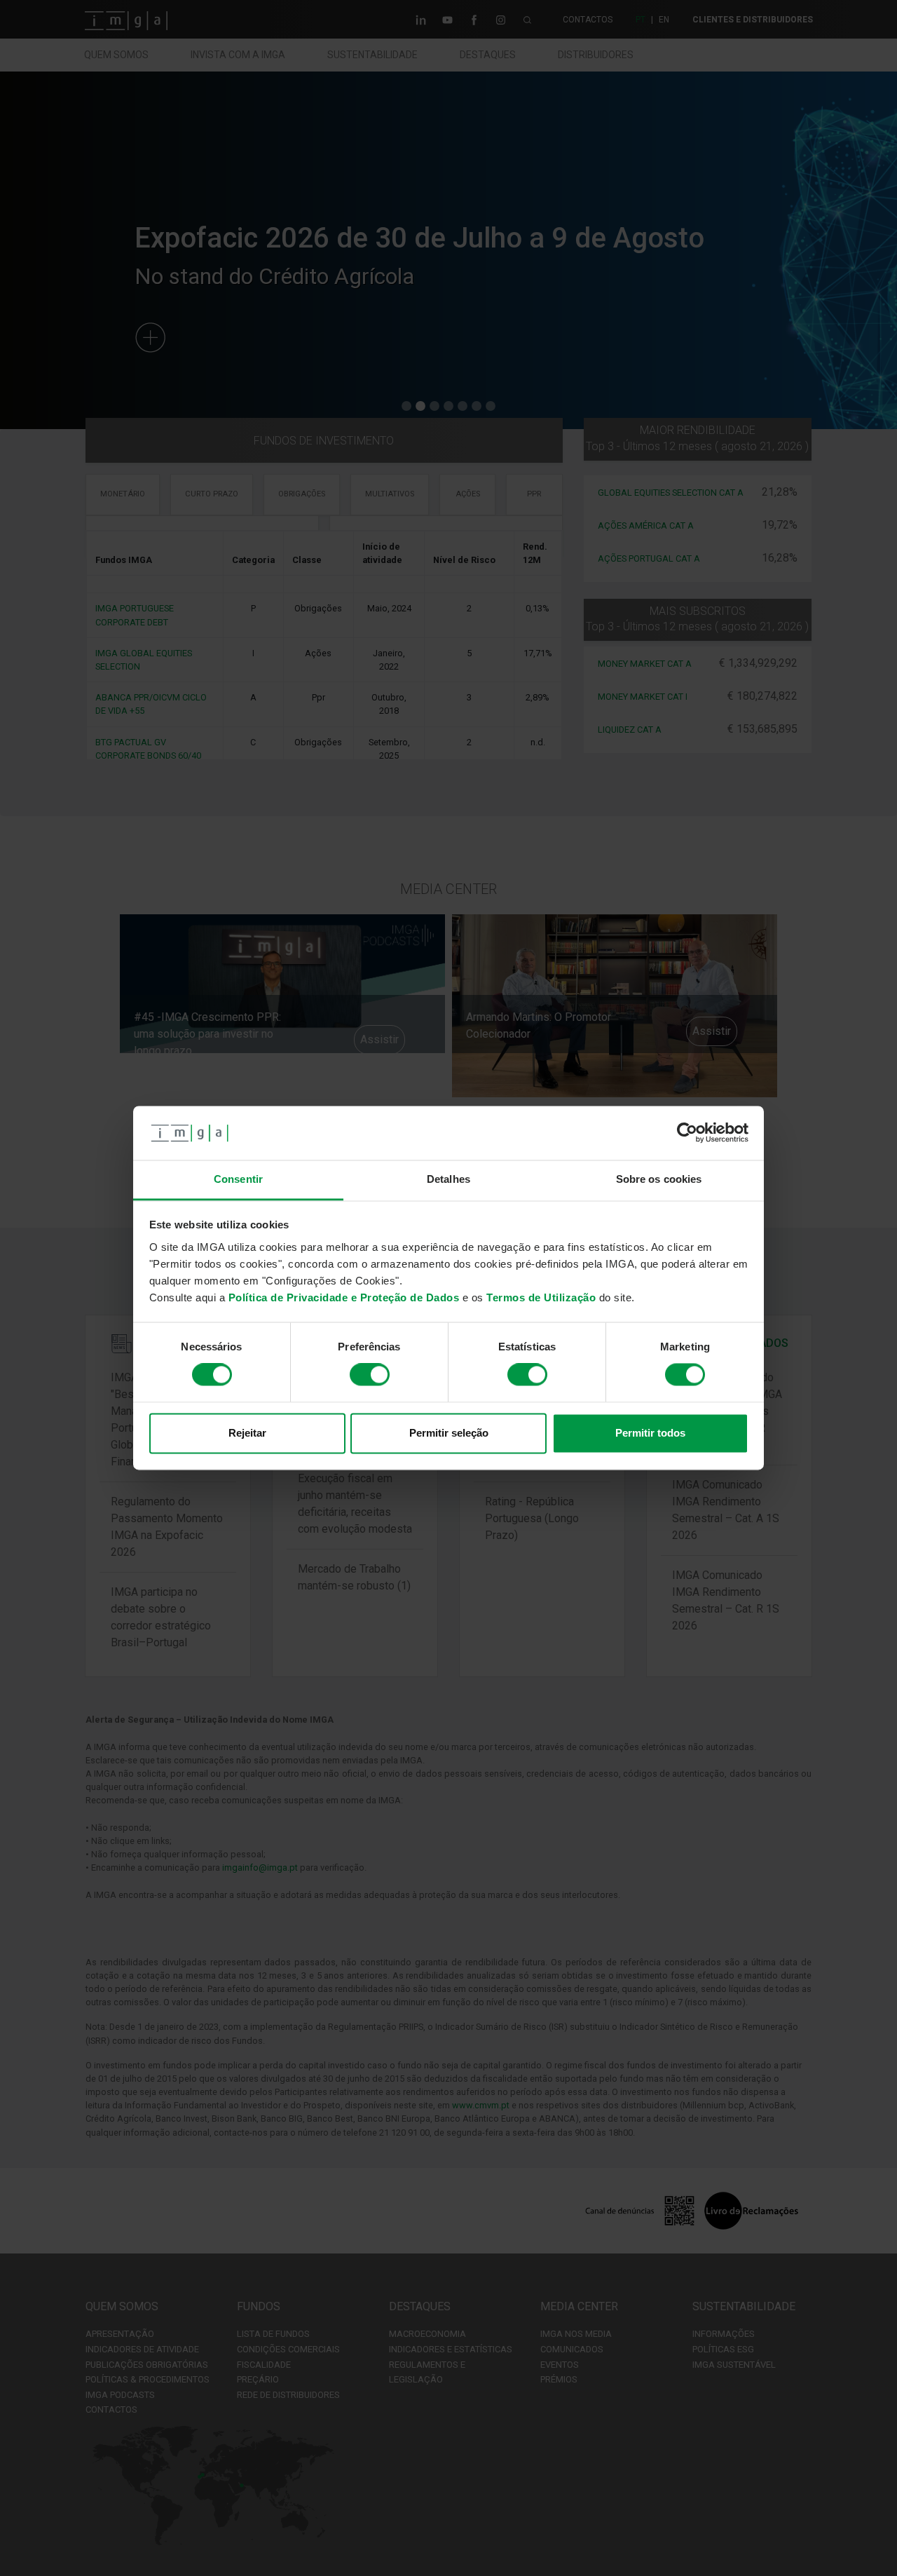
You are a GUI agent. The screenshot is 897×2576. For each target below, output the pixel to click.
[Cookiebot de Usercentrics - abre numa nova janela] (687, 1133)
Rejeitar (247, 1433)
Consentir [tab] (238, 1179)
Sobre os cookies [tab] (659, 1179)
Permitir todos (650, 1433)
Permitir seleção (449, 1433)
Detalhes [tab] (448, 1179)
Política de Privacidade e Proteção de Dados (344, 1297)
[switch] (370, 1375)
